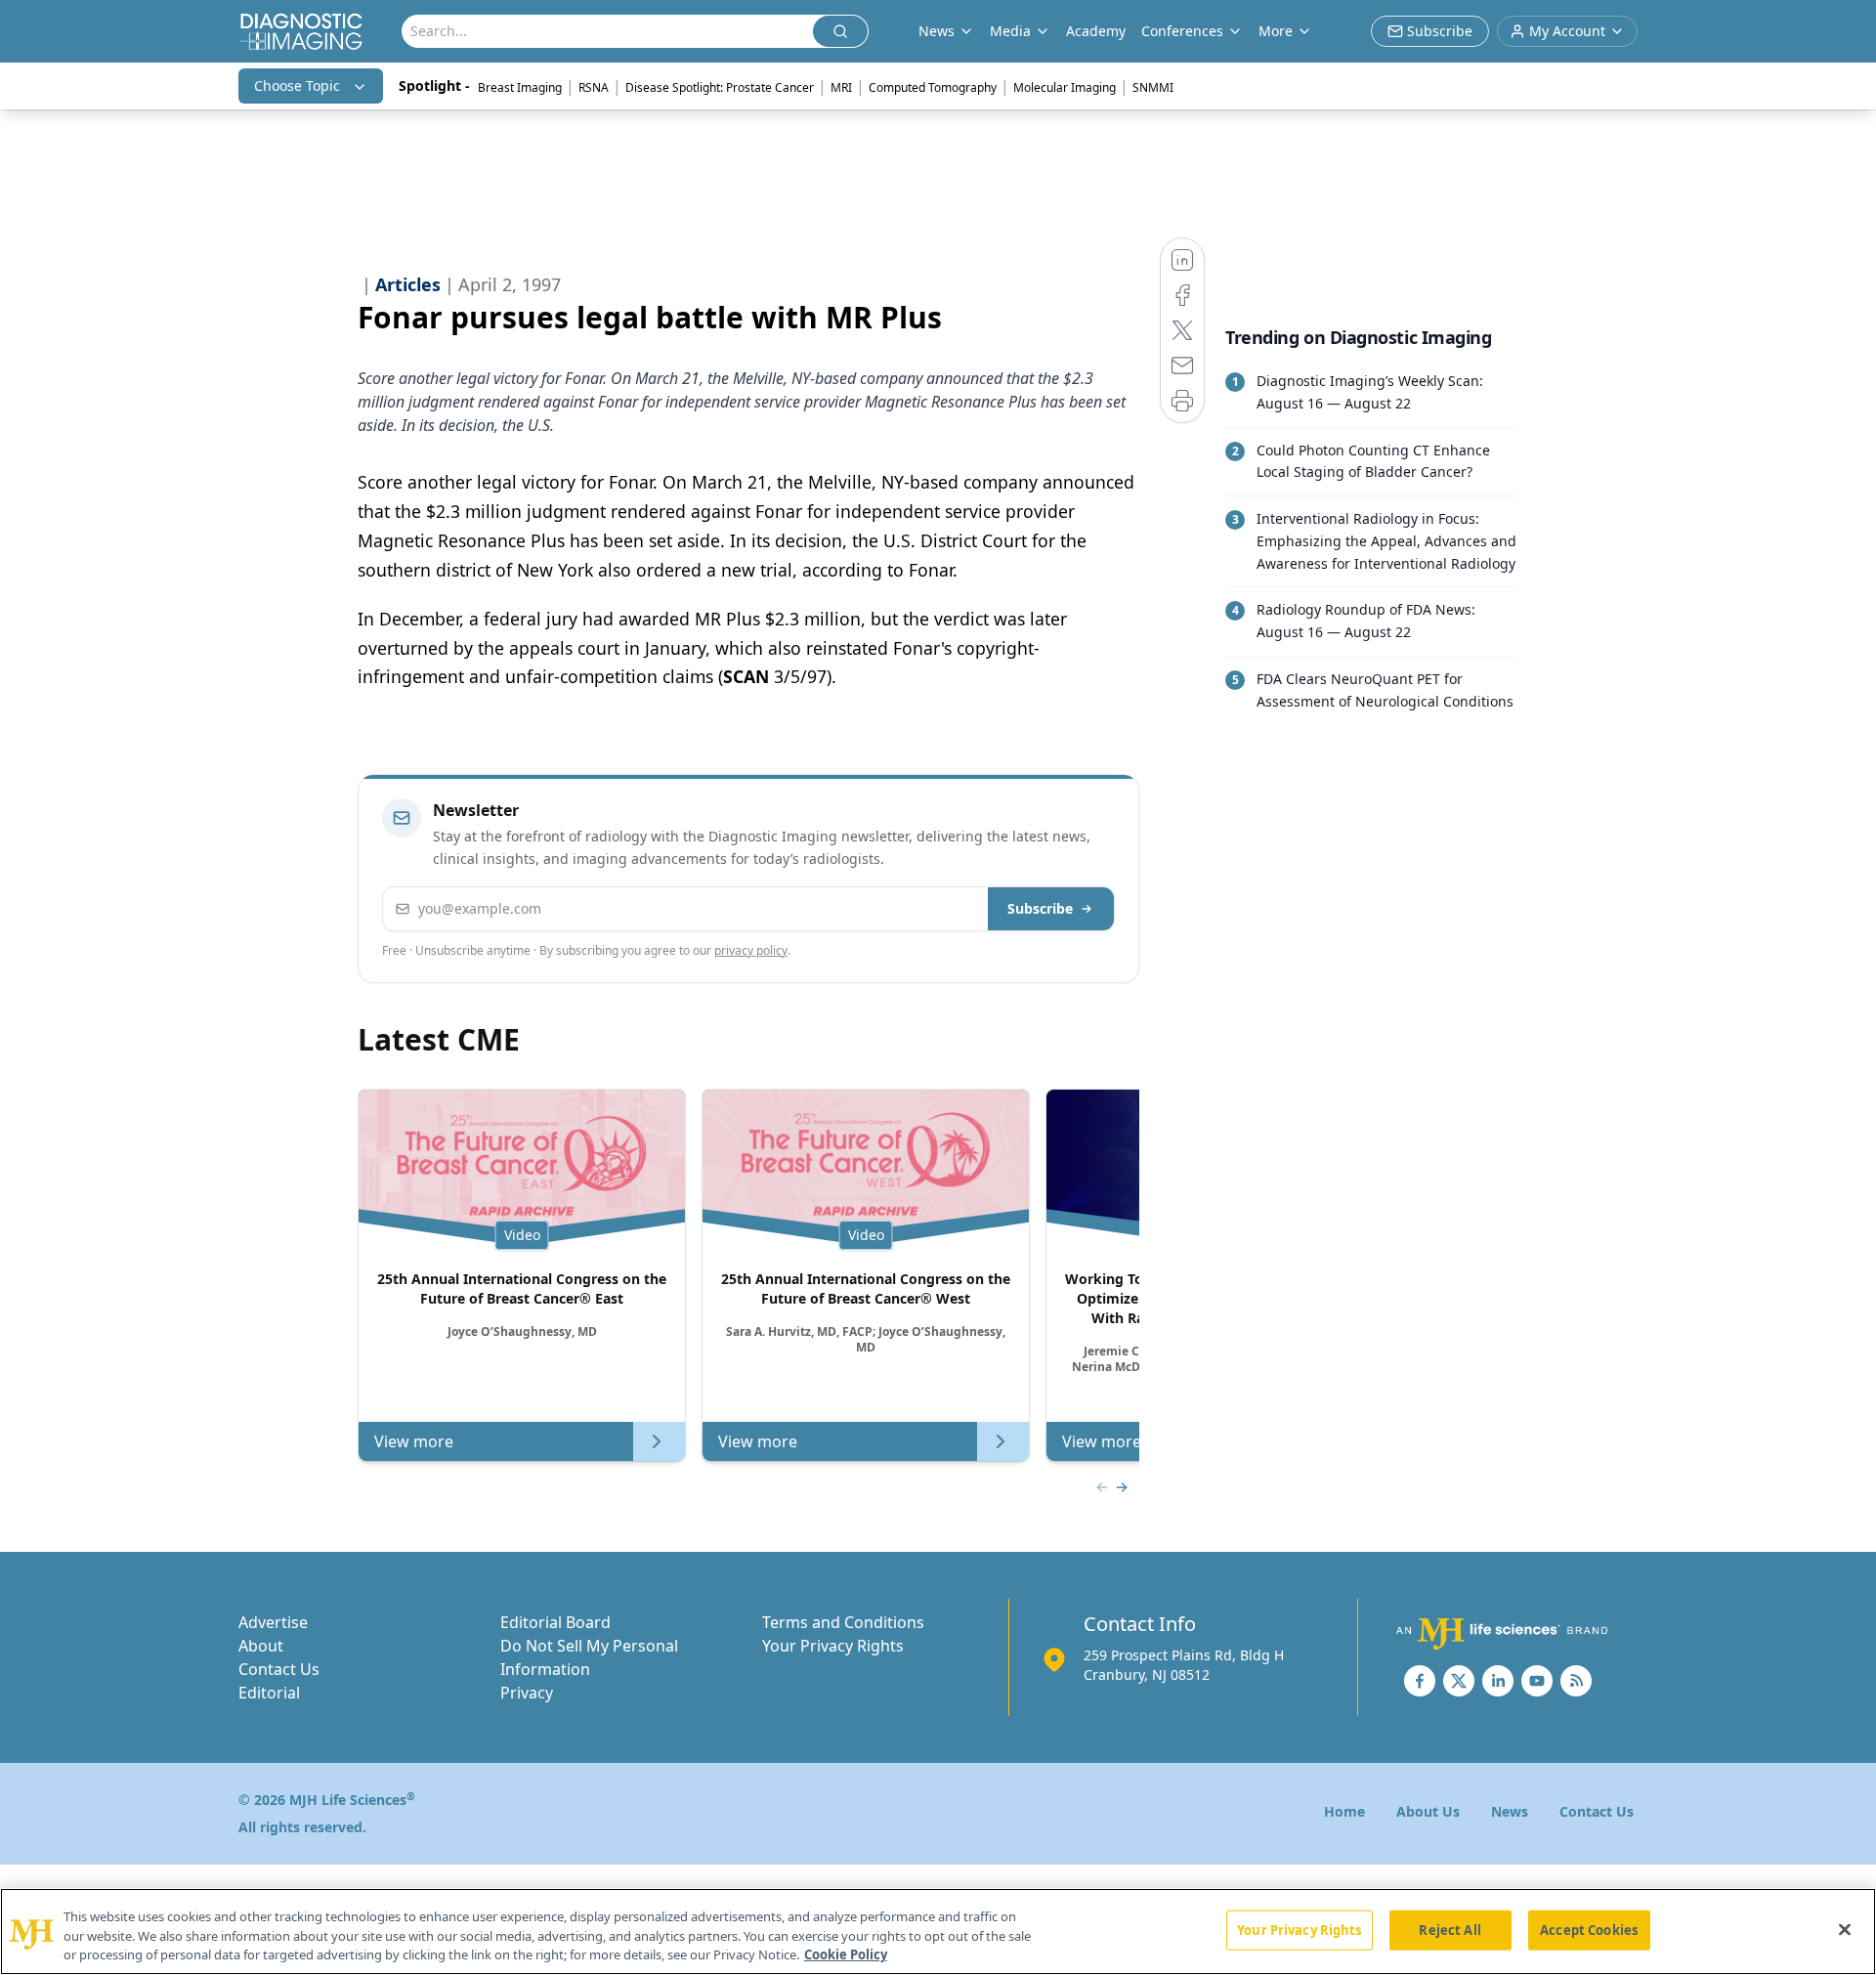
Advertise (273, 1622)
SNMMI (1153, 87)
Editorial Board (555, 1622)
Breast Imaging (520, 87)
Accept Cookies (1589, 1929)
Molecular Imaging (1065, 87)
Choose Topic (297, 86)
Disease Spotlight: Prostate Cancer (720, 87)
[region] (938, 1932)
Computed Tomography (933, 87)
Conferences (1182, 31)
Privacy (527, 1693)
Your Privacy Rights (833, 1646)
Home (1344, 1811)
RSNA (594, 87)
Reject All (1450, 1929)
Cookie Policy (846, 1954)
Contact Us (279, 1669)
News (1510, 1811)
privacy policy (751, 950)
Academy (1096, 31)
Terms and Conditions (843, 1622)
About (261, 1646)
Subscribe (1040, 908)
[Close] (1845, 1929)
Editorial (269, 1693)
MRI (841, 87)
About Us (1428, 1811)
